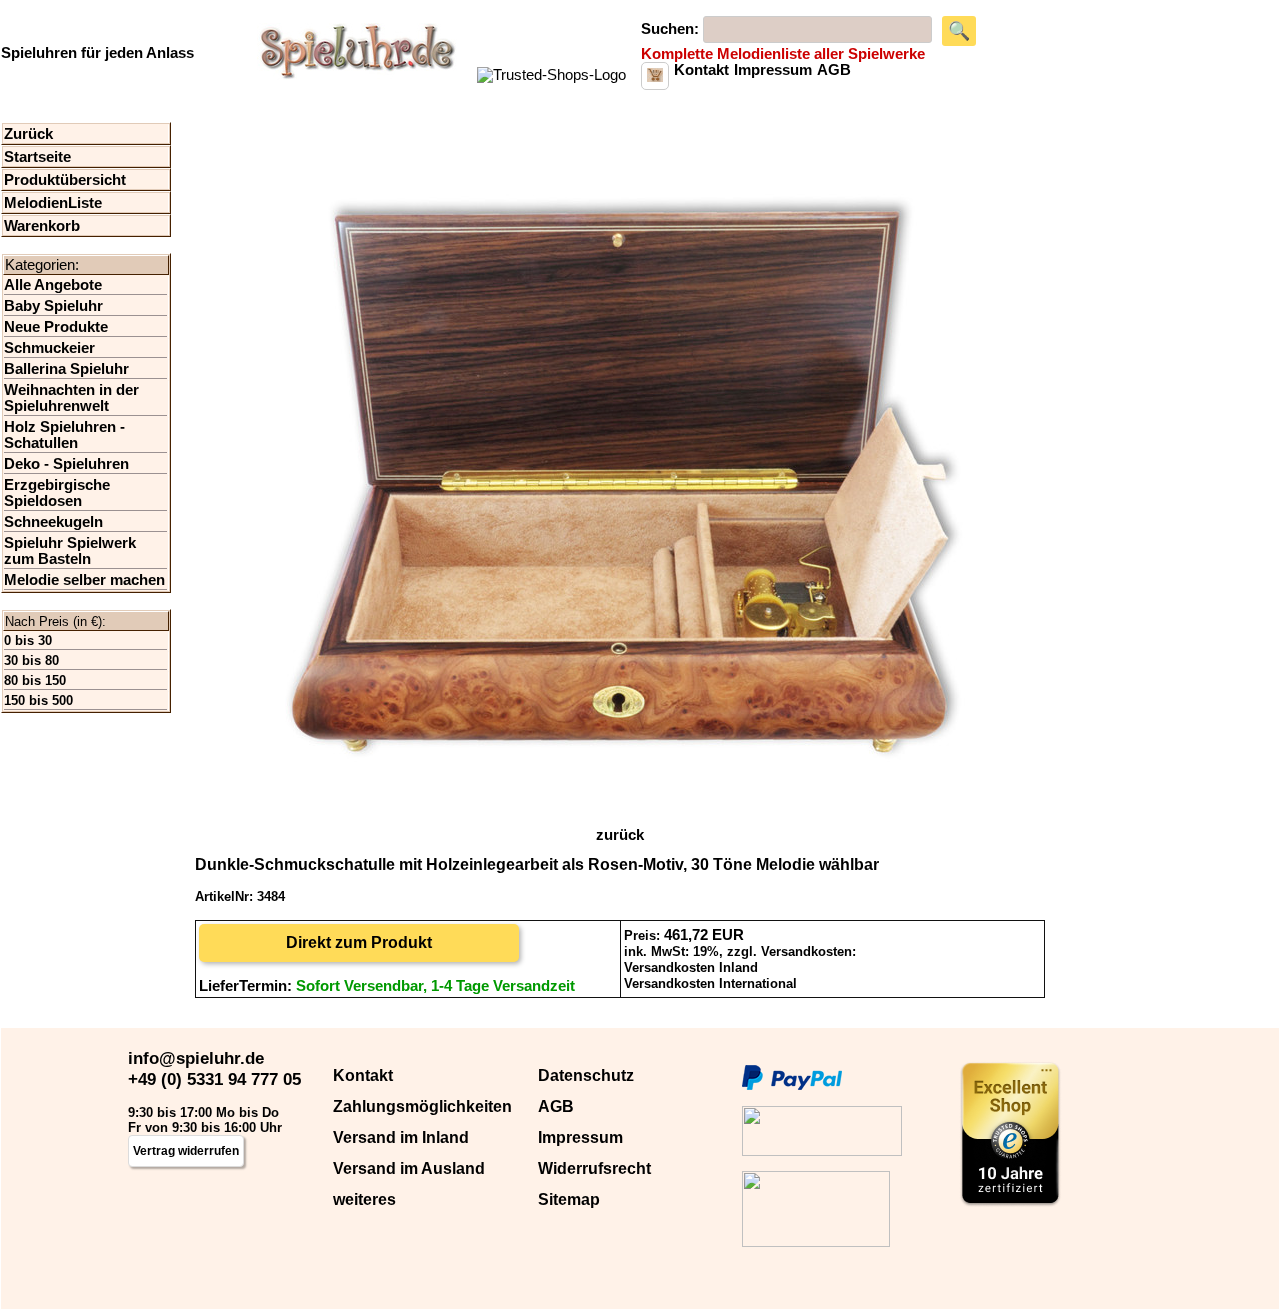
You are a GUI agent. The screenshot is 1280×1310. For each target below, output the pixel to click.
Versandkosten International (710, 983)
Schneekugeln (53, 522)
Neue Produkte (56, 327)
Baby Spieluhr (53, 306)
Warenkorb (42, 226)
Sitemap (569, 1199)
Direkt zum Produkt (359, 942)
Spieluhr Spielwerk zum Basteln (70, 551)
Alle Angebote (53, 285)
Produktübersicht (65, 180)
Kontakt (363, 1075)
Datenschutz (586, 1075)
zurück (620, 835)
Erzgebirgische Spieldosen (57, 493)
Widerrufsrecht (594, 1168)
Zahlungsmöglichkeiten (422, 1106)
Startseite (37, 157)
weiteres (364, 1199)
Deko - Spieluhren (66, 464)
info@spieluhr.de (196, 1058)
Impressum (580, 1137)
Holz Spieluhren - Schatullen (64, 435)
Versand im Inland (401, 1137)
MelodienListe (53, 203)
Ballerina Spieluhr (66, 369)
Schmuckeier (49, 348)
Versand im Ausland (409, 1168)
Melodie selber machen (84, 580)
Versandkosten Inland (691, 967)
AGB (556, 1106)
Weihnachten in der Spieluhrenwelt (71, 398)
